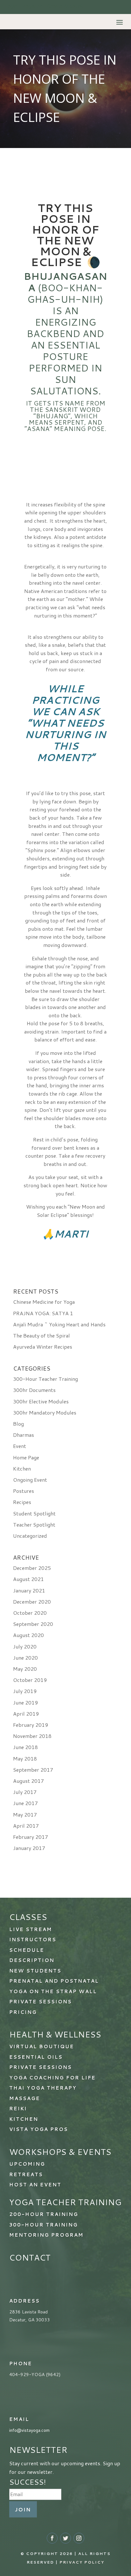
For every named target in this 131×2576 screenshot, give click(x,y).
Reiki (18, 2109)
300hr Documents (34, 1390)
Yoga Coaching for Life (52, 2078)
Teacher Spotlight (34, 1524)
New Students (35, 1971)
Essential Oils (36, 2057)
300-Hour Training (44, 2225)
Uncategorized (30, 1536)
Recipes (22, 1502)
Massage (25, 2098)
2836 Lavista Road (28, 2312)
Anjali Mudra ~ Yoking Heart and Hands (59, 1324)
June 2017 (25, 1803)
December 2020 (32, 1602)
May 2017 (25, 1814)
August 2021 (28, 1579)
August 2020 (28, 1635)
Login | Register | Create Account (44, 6)
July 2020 (25, 1646)
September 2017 (33, 1770)
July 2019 (25, 1691)
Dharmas (24, 1435)
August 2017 (28, 1781)
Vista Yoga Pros (39, 2129)
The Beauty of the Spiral (41, 1335)
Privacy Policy (82, 2562)
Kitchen (22, 1468)
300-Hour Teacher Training (45, 1379)
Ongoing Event (30, 1480)
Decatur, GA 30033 (30, 2320)
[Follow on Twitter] (65, 2538)
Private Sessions (41, 2067)
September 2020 (33, 1624)
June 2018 (25, 1747)
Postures (24, 1491)
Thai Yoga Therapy (43, 2088)
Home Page (26, 1457)
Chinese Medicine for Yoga (44, 1302)
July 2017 (25, 1792)
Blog (18, 1424)
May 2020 (25, 1669)
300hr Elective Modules (41, 1401)
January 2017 (29, 1848)
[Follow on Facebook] (52, 2538)
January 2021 (29, 1590)
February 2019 (31, 1725)
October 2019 (30, 1680)
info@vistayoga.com (29, 2430)
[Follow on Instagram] (79, 2538)
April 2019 (26, 1714)
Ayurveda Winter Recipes (43, 1347)
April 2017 (26, 1826)
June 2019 (25, 1702)
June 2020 (25, 1658)
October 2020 (30, 1613)
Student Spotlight (34, 1513)
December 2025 (32, 1568)
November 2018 (32, 1736)
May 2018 (25, 1758)
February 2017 (31, 1837)
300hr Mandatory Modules (45, 1412)
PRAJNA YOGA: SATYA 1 (43, 1313)
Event (20, 1446)
